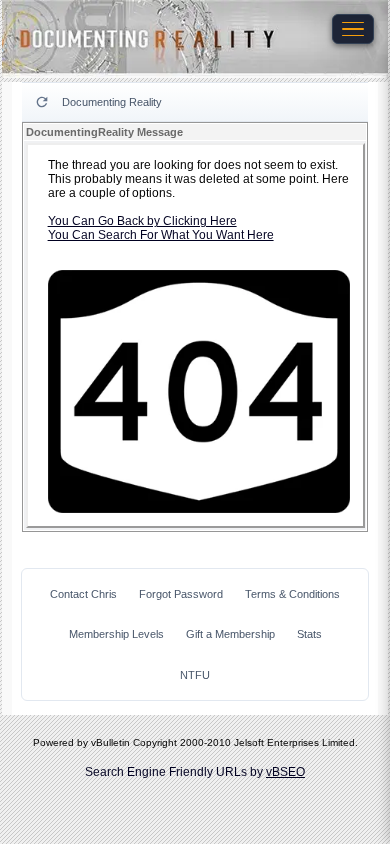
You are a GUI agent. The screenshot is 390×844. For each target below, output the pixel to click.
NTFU (195, 675)
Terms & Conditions (292, 594)
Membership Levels (116, 634)
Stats (309, 634)
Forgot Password (181, 594)
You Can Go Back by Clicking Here (142, 221)
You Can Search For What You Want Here (161, 235)
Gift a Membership (230, 634)
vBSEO (285, 772)
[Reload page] (42, 102)
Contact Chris (83, 594)
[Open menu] (353, 29)
